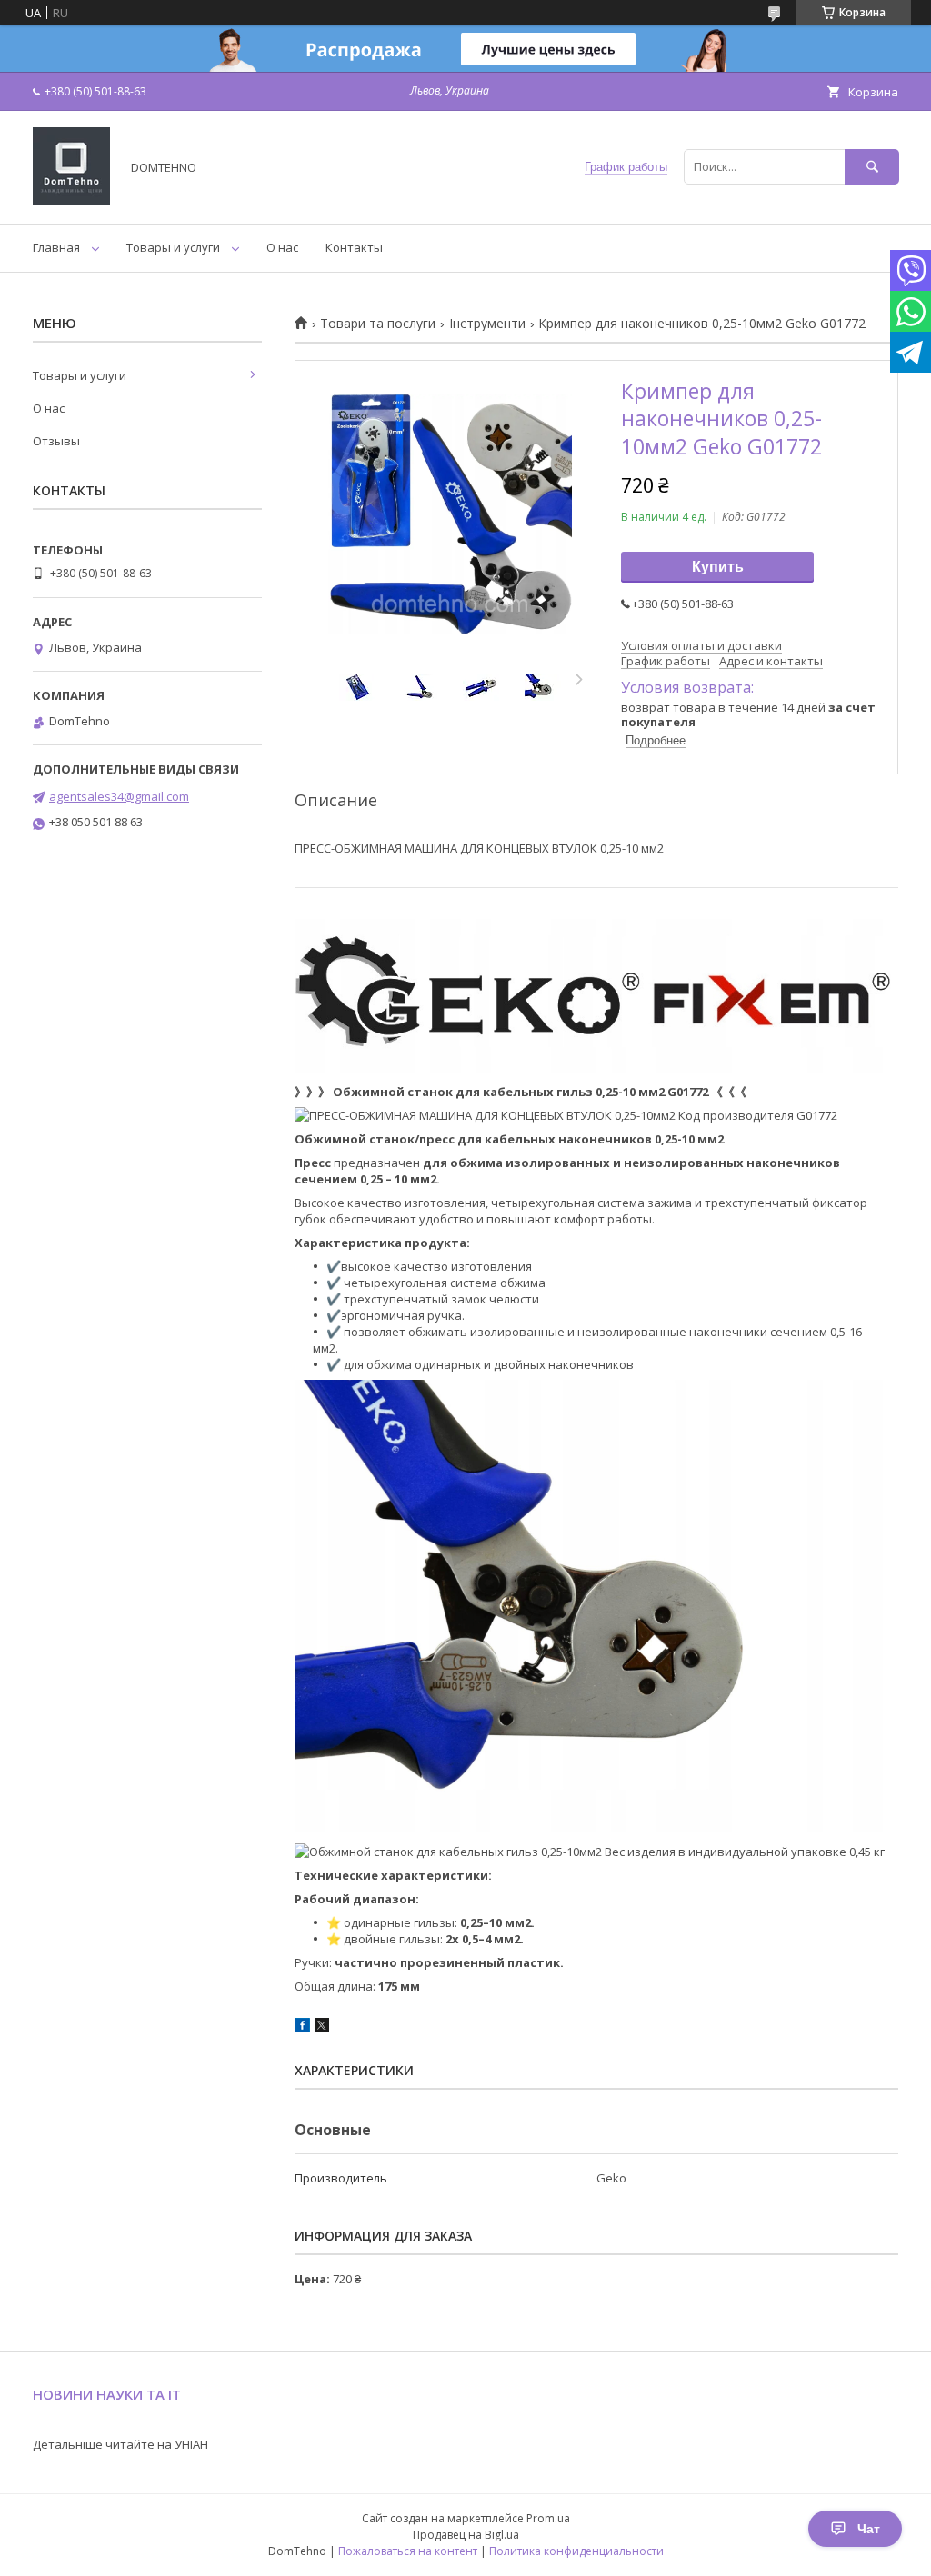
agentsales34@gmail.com (119, 796)
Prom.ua (548, 2518)
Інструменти (487, 324)
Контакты (354, 247)
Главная (56, 247)
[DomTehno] (71, 200)
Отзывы (56, 441)
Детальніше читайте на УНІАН (120, 2444)
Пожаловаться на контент (408, 2551)
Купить (718, 567)
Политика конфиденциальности (576, 2551)
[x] (322, 2028)
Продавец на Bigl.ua (466, 2535)
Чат (869, 2529)
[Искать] (872, 167)
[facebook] (302, 2028)
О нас (282, 247)
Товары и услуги (173, 247)
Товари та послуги (378, 324)
